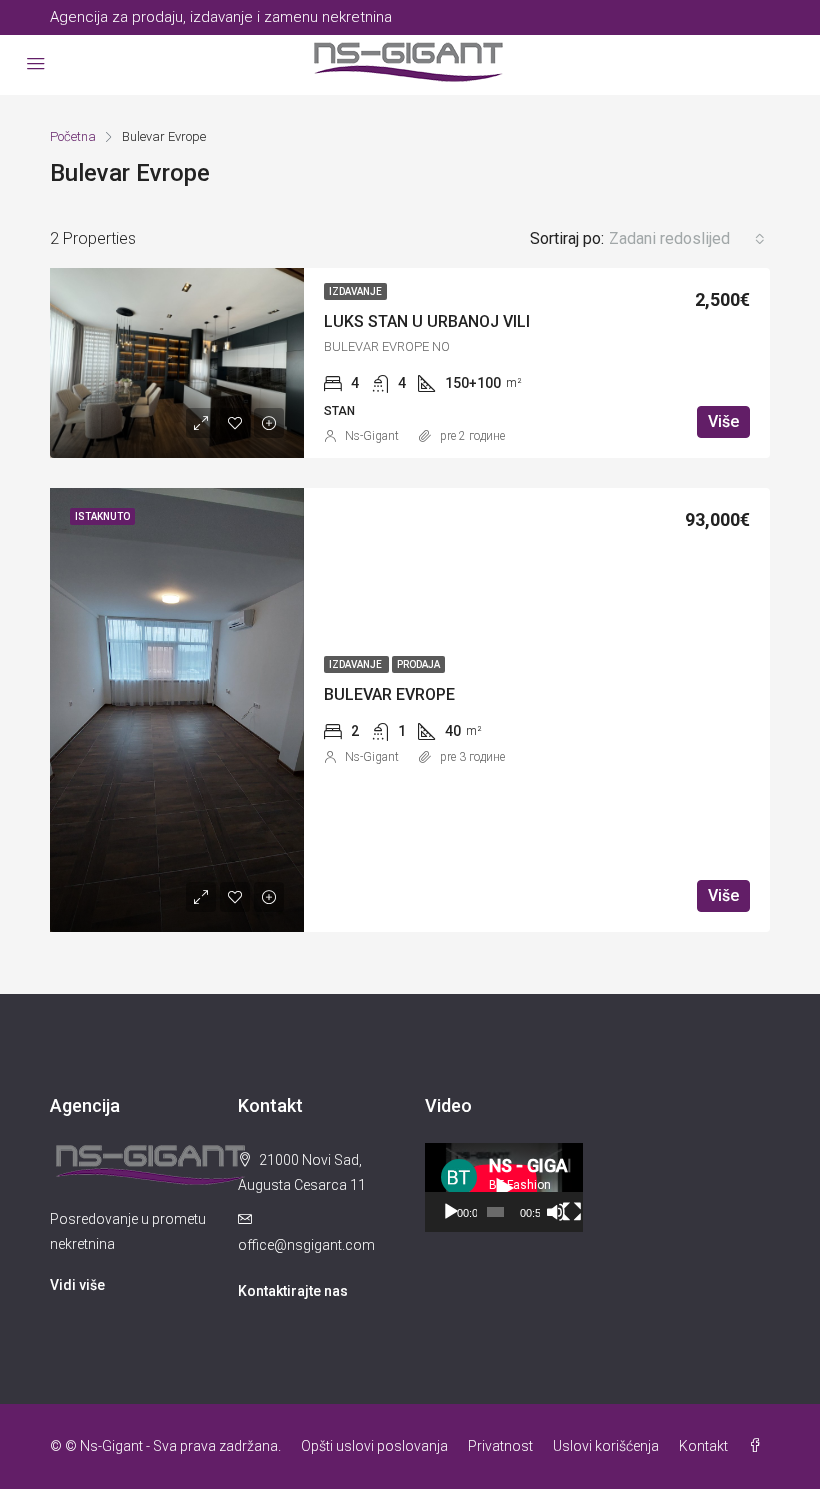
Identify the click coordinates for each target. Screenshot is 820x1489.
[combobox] (687, 239)
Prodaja (418, 664)
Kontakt (703, 1446)
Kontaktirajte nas (293, 1291)
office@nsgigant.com (306, 1245)
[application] (504, 1187)
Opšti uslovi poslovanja (374, 1446)
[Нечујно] (556, 1212)
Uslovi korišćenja (606, 1446)
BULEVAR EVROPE (389, 694)
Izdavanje (355, 291)
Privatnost (500, 1446)
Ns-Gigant (372, 436)
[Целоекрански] (572, 1212)
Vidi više (77, 1285)
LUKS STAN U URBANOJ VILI (427, 321)
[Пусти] (451, 1212)
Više (723, 421)
